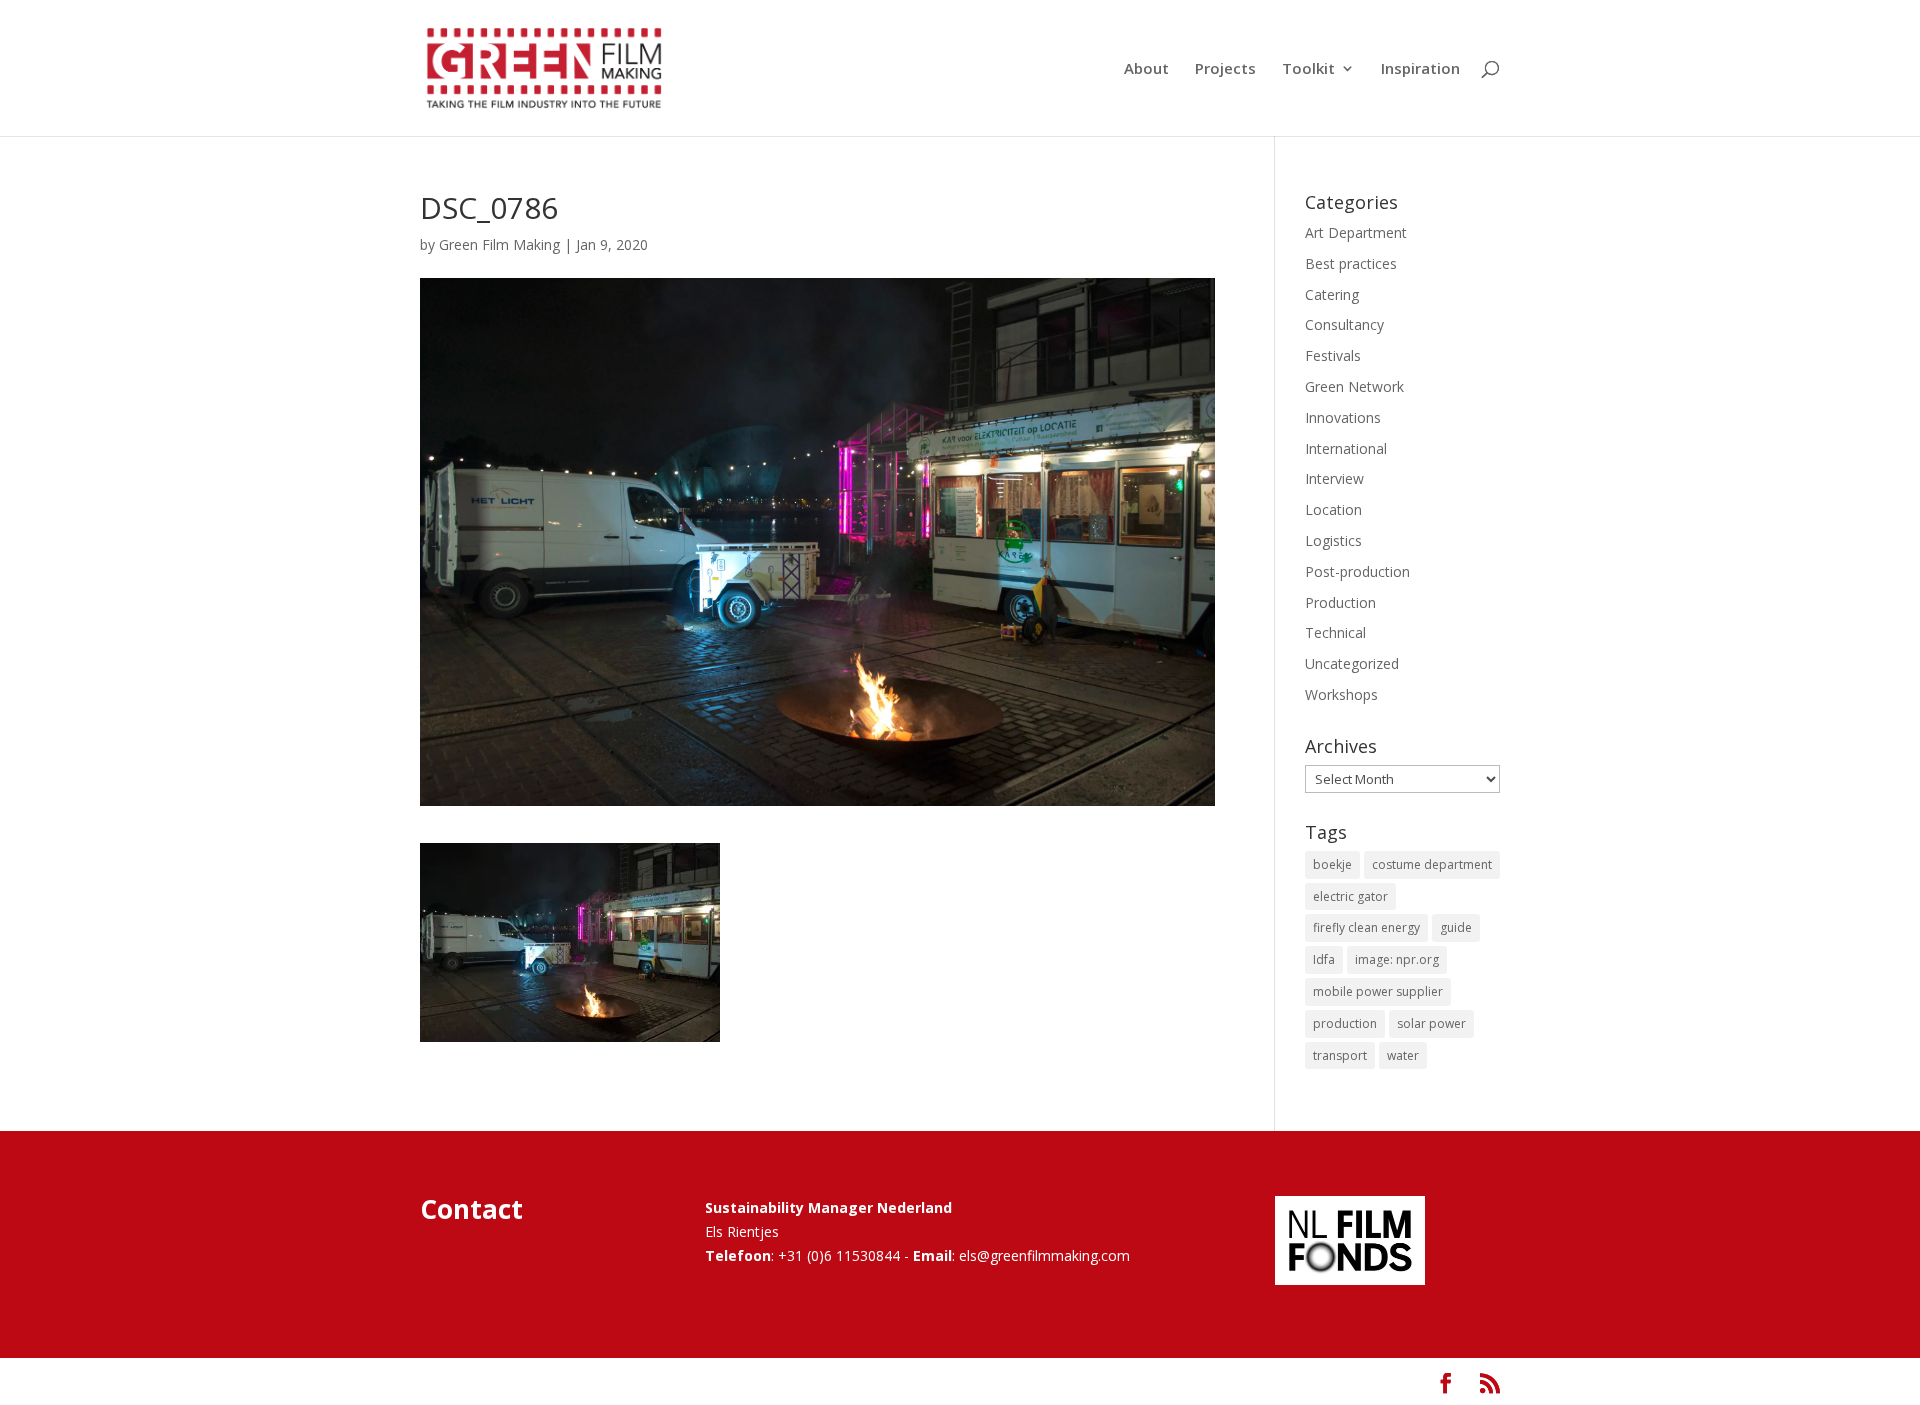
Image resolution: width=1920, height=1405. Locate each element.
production (1345, 1023)
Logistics (1333, 540)
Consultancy (1344, 324)
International (1346, 448)
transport (1340, 1055)
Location (1333, 509)
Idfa (1324, 959)
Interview (1334, 478)
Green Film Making (499, 244)
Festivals (1333, 355)
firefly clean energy (1366, 927)
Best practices (1351, 263)
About (1146, 69)
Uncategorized (1352, 663)
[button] (570, 942)
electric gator (1350, 896)
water (1403, 1055)
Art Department (1356, 232)
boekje (1332, 864)
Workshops (1341, 694)
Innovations (1343, 417)
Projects (1225, 69)
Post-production (1357, 571)
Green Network (1354, 386)
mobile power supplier (1378, 991)
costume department (1432, 864)
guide (1456, 927)
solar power (1431, 1023)
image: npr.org (1397, 959)
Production (1340, 602)
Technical (1335, 632)
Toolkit (1308, 69)
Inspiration (1420, 69)
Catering (1332, 294)
